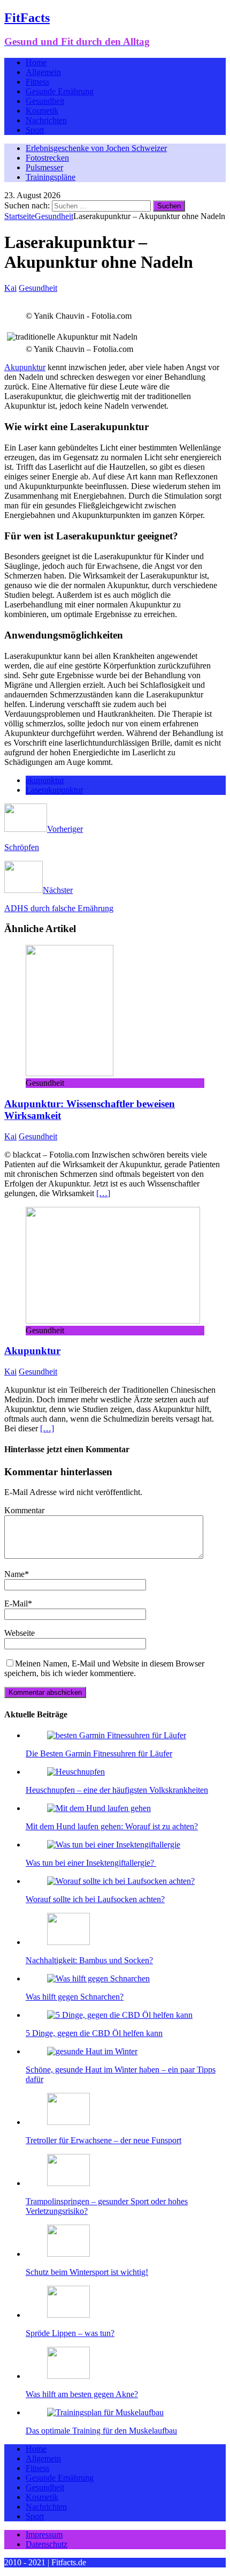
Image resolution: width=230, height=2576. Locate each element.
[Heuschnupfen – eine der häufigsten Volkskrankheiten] (76, 1772)
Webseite (20, 1633)
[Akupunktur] (113, 1321)
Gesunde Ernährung (60, 91)
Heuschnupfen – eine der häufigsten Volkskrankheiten (117, 1790)
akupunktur (45, 780)
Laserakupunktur (54, 790)
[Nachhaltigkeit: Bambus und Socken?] (68, 1942)
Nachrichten (46, 120)
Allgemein (43, 72)
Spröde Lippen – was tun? (70, 2333)
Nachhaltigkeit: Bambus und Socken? (89, 1960)
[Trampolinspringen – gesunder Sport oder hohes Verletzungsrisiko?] (68, 2183)
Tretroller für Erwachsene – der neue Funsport (103, 2140)
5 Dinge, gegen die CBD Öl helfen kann (94, 2033)
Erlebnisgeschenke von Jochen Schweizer (96, 148)
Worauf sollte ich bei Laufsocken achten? (95, 1899)
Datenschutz (47, 2544)
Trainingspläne (51, 177)
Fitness (37, 82)
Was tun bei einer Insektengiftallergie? (91, 1863)
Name (14, 1574)
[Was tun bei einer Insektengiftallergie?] (114, 1845)
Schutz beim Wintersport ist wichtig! (87, 2272)
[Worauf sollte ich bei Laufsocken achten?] (121, 1881)
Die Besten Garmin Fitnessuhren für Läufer (99, 1753)
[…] (103, 1193)
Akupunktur (25, 367)
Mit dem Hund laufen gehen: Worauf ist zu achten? (112, 1826)
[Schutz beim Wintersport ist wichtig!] (68, 2254)
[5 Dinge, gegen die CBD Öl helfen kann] (120, 2015)
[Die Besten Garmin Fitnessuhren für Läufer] (117, 1735)
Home (36, 62)
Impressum (44, 2534)
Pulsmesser (44, 167)
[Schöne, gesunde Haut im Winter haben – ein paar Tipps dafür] (92, 2051)
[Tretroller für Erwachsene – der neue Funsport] (68, 2122)
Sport (35, 130)
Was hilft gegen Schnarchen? (75, 1997)
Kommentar (24, 1510)
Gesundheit (45, 101)
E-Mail (16, 1604)
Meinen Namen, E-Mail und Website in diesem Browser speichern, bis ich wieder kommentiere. (104, 1668)
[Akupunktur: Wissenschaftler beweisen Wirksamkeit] (70, 1073)
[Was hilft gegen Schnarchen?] (98, 1978)
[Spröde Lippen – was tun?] (68, 2315)
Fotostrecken (47, 158)
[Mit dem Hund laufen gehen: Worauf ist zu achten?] (99, 1808)
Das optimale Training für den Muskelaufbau (101, 2431)
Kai (10, 288)
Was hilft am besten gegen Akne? (82, 2394)
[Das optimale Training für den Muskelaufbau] (105, 2412)
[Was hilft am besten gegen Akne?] (68, 2376)
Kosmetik (42, 111)
